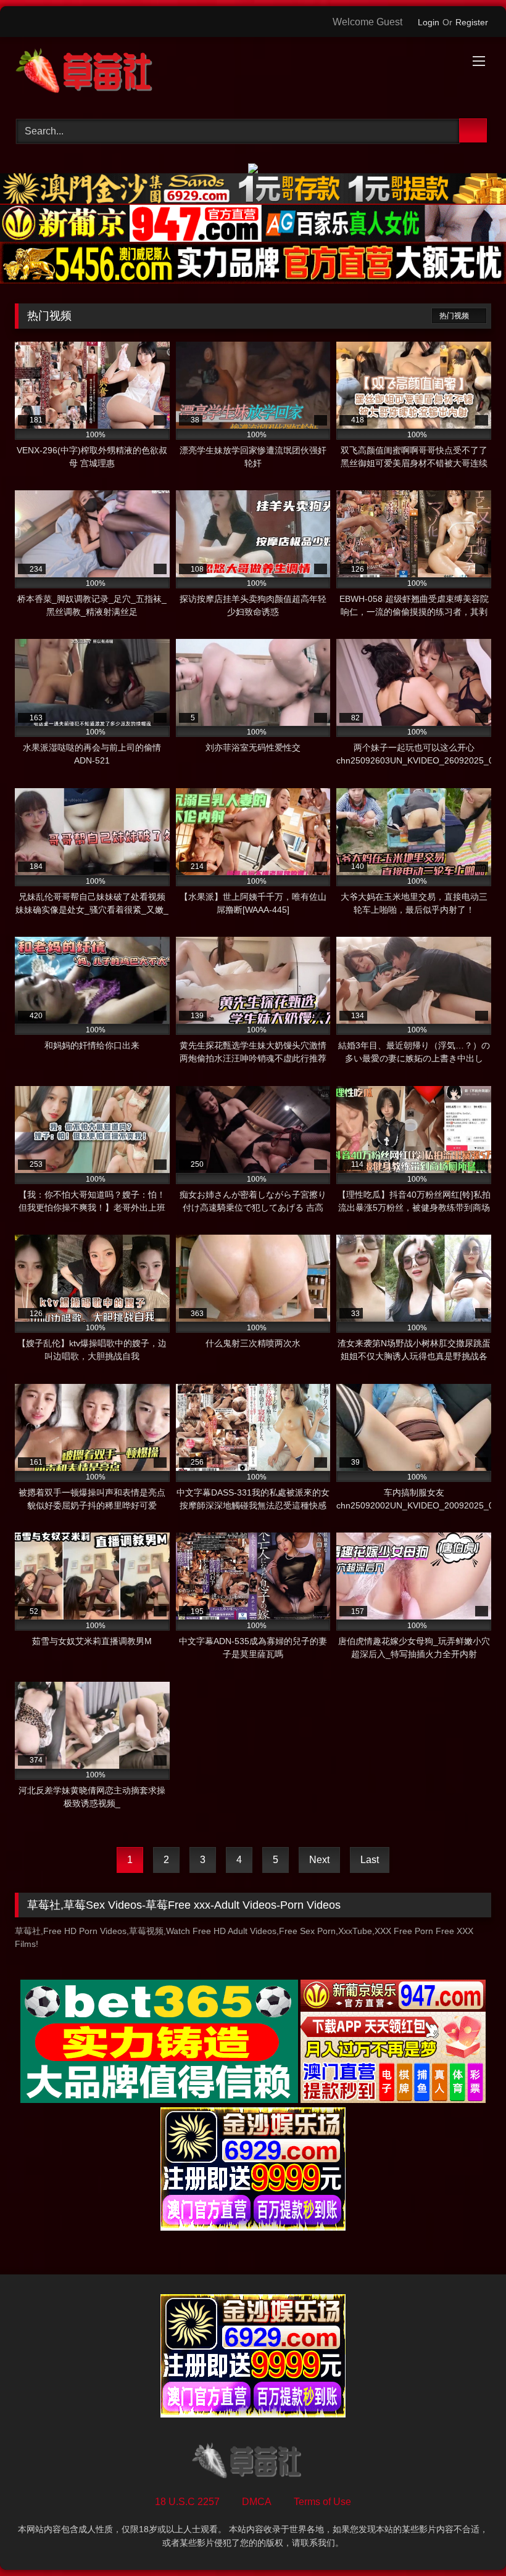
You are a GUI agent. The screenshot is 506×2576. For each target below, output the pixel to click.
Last (370, 1860)
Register (472, 22)
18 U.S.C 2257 (187, 2502)
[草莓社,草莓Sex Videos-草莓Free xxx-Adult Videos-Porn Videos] (253, 73)
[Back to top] (469, 2539)
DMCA (257, 2502)
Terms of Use (322, 2502)
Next (319, 1860)
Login (429, 22)
